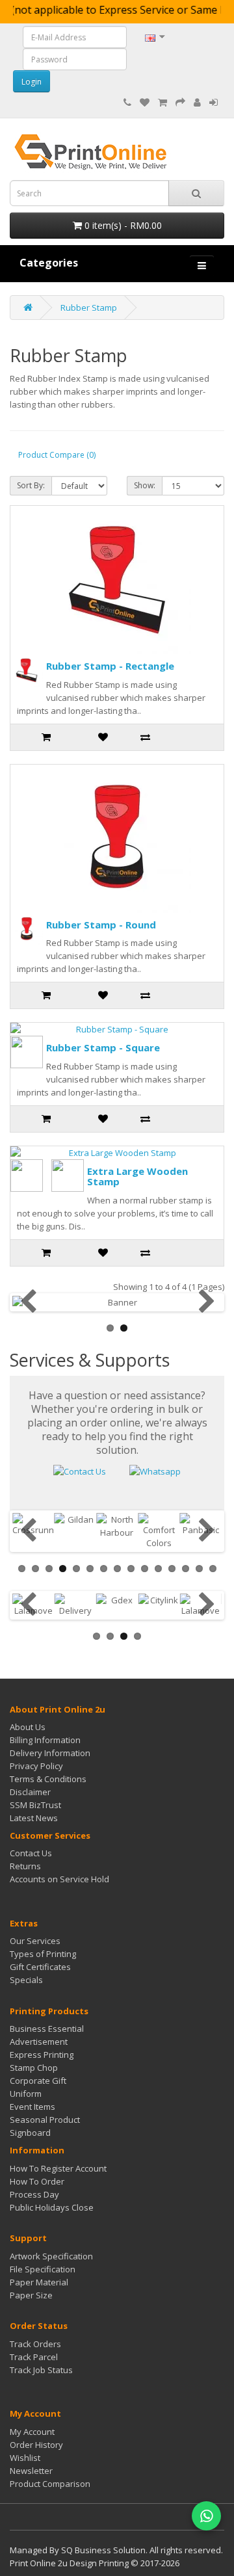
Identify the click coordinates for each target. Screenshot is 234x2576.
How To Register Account (58, 2168)
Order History (36, 2445)
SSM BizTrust (35, 1805)
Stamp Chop (34, 2068)
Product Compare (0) (57, 455)
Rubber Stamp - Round (101, 925)
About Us (28, 1727)
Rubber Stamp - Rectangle (110, 666)
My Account (32, 2432)
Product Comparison (50, 2484)
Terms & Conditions (48, 1779)
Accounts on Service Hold (59, 1879)
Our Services (35, 1941)
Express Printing (42, 2055)
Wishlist (25, 2458)
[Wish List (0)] (145, 103)
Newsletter (31, 2471)
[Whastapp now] (155, 1470)
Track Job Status (41, 2370)
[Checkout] (180, 103)
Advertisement (39, 2042)
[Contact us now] (80, 1470)
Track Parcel (34, 2357)
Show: (145, 485)
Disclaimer (30, 1792)
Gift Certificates (40, 1967)
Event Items (32, 2107)
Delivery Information (50, 1753)
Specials (26, 1980)
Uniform (26, 2094)
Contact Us (31, 1853)
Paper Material (39, 2282)
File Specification (43, 2269)
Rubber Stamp (89, 308)
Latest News (34, 1818)
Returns (25, 1866)
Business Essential (47, 2029)
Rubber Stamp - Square (103, 1047)
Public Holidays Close (52, 2207)
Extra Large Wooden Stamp (137, 1176)
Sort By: (31, 485)
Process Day (34, 2194)
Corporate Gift (38, 2081)
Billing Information (45, 1740)
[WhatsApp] (206, 2516)
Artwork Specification (51, 2256)
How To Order (37, 2181)
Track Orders (35, 2344)
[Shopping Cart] (162, 103)
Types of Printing (43, 1954)
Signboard (30, 2133)
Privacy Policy (36, 1766)
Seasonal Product (45, 2120)
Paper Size (31, 2295)
